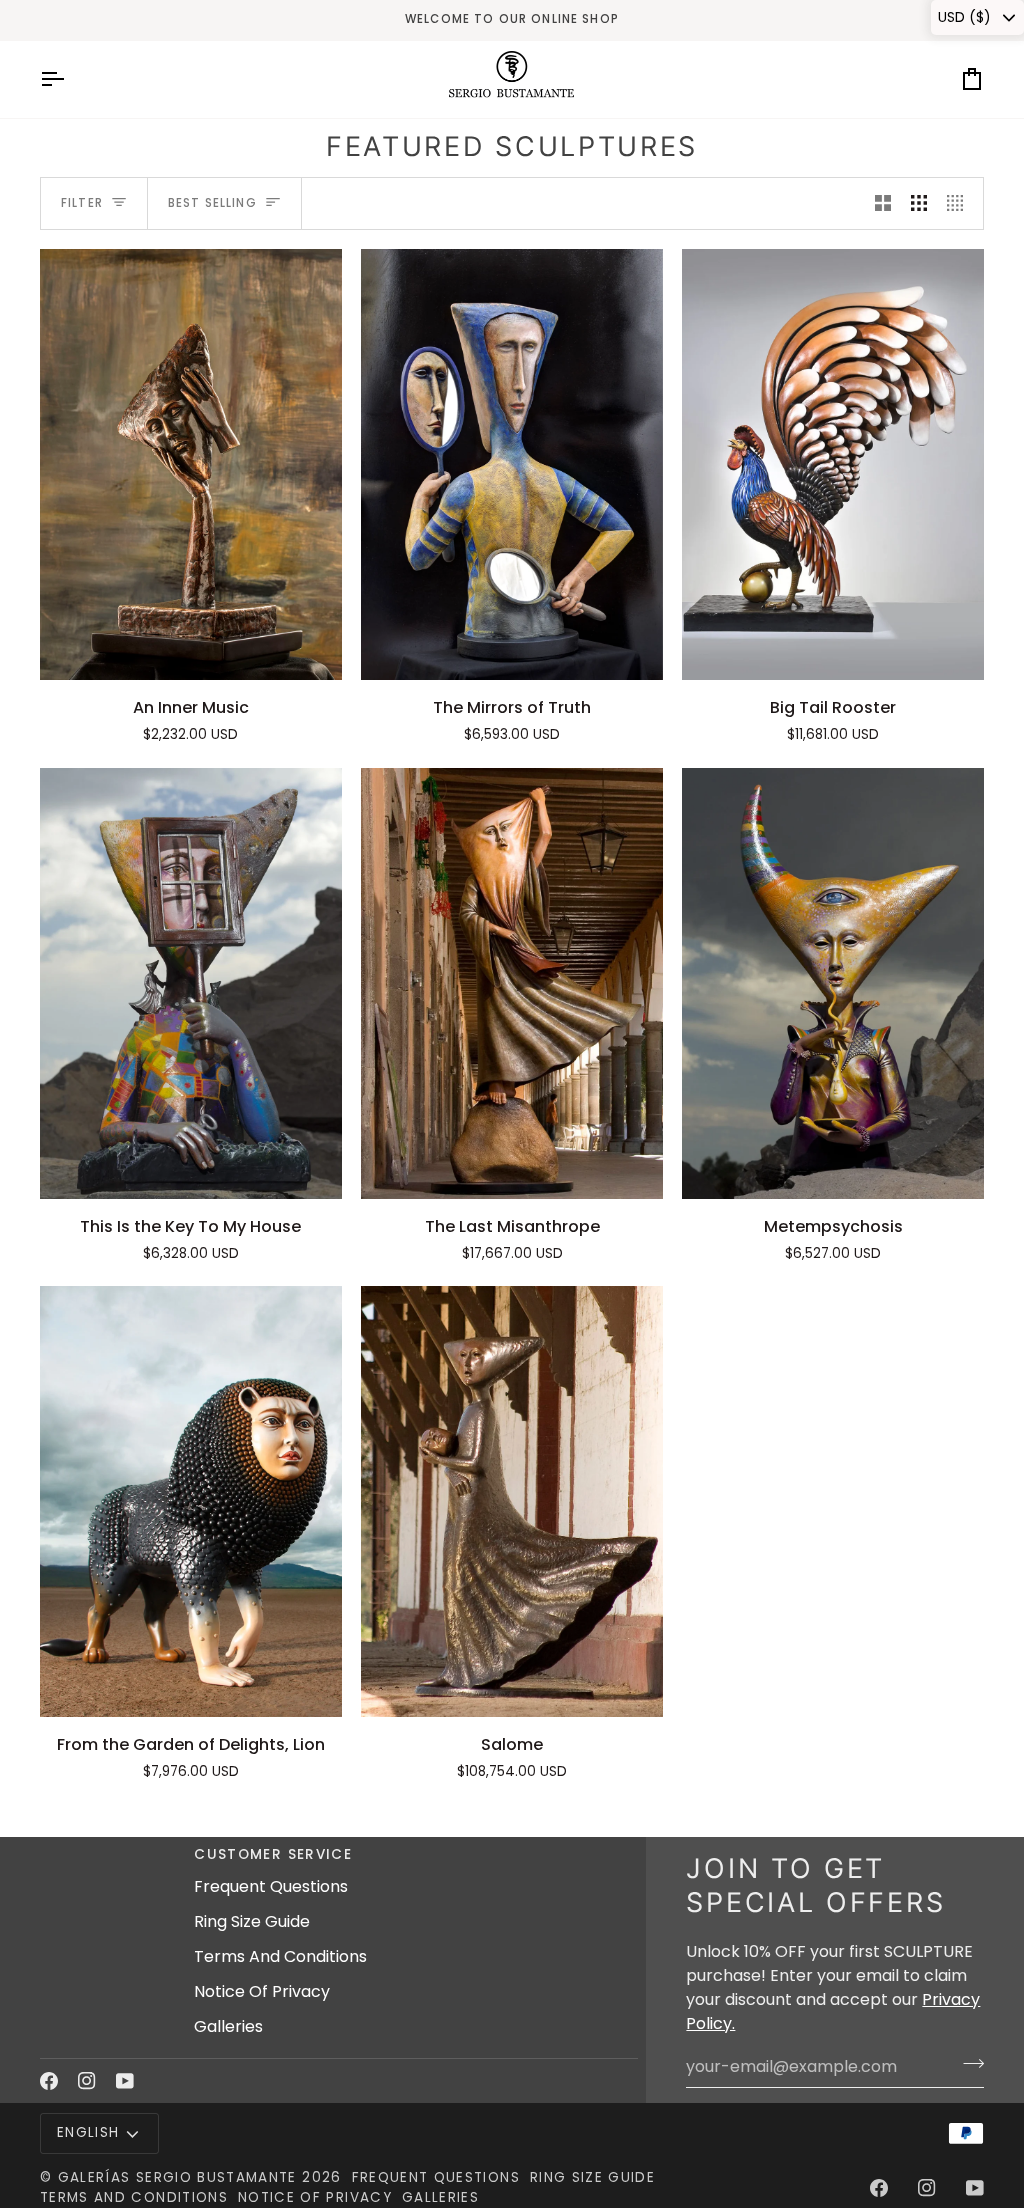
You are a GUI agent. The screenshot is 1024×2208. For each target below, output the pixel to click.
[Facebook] (49, 2081)
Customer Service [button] (273, 1854)
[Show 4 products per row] (960, 203)
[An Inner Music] (191, 464)
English (88, 2132)
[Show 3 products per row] (919, 203)
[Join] (967, 2064)
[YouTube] (125, 2081)
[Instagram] (87, 2081)
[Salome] (512, 1501)
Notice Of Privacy (262, 1991)
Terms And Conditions (280, 1956)
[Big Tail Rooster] (833, 464)
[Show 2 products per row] (883, 203)
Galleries (228, 2026)
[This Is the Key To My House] (191, 983)
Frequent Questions (271, 1886)
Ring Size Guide (252, 1921)
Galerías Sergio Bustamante (177, 2177)
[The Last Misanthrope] (512, 983)
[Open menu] (70, 79)
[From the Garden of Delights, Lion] (191, 1501)
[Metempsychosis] (833, 983)
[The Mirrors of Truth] (512, 464)
